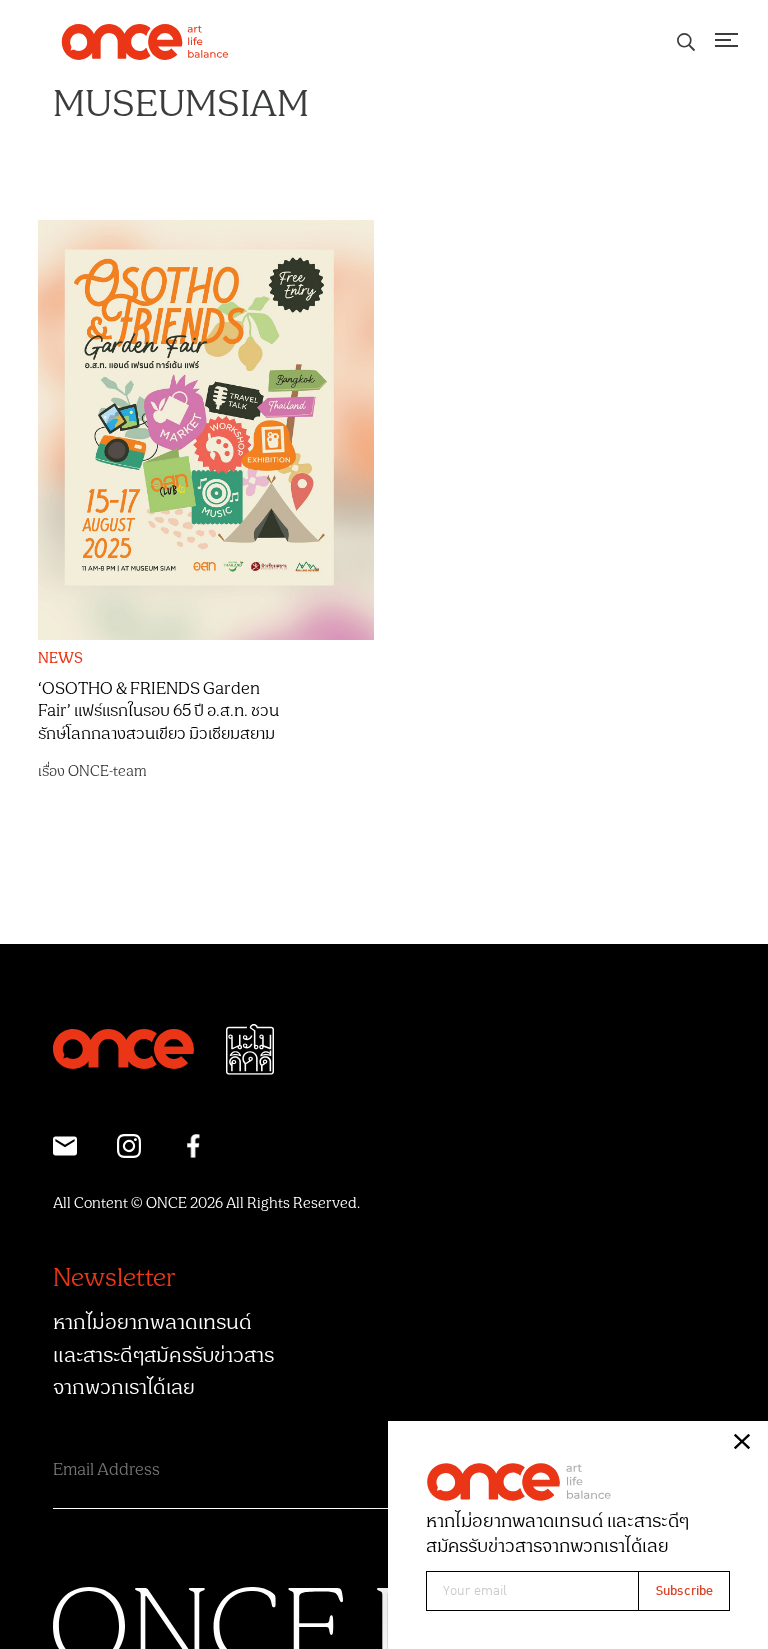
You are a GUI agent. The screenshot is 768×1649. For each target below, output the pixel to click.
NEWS (60, 659)
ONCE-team (107, 771)
